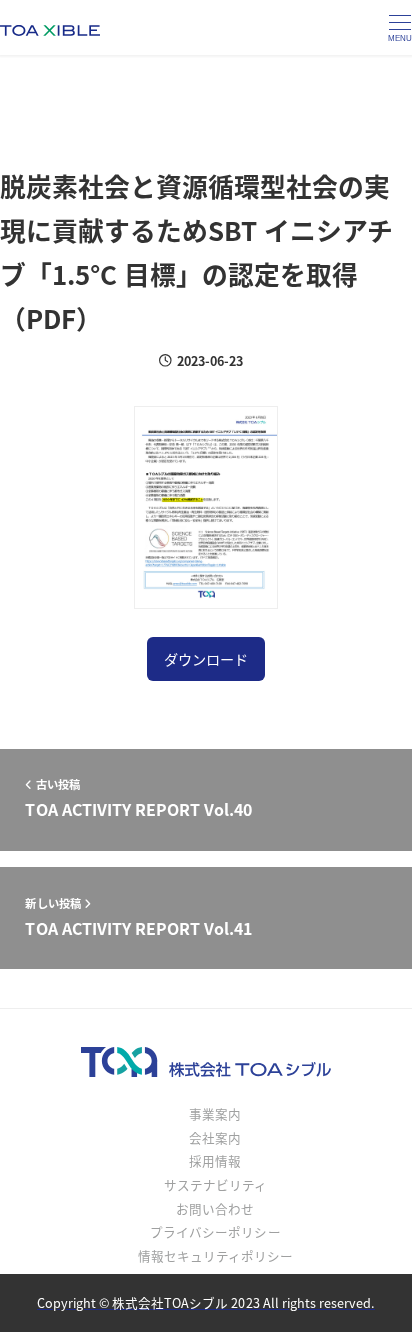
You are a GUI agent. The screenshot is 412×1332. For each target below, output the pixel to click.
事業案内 (215, 1113)
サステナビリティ (215, 1184)
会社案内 (215, 1137)
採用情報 (215, 1160)
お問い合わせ (215, 1208)
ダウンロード (206, 659)
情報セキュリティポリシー (215, 1255)
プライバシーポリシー (215, 1231)
